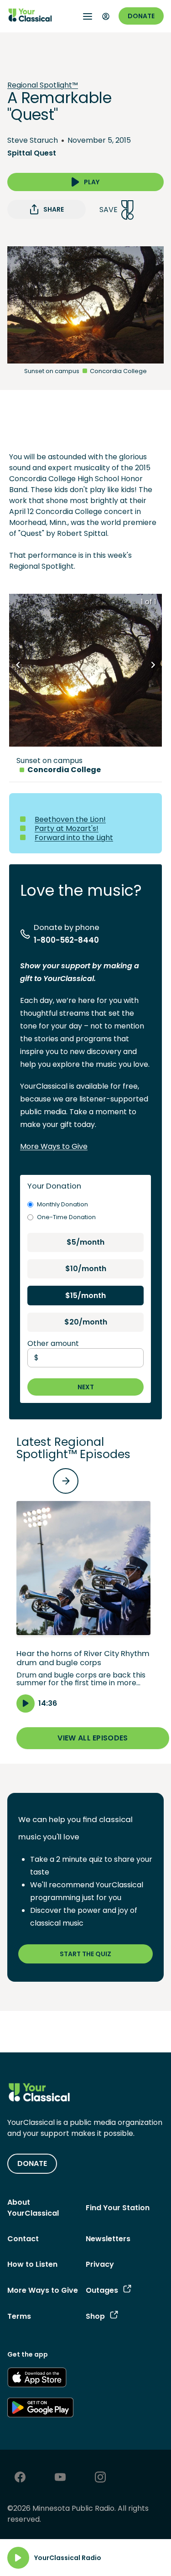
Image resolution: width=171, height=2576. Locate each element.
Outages (102, 2290)
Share (54, 209)
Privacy (100, 2264)
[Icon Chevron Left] (18, 665)
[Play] (18, 2558)
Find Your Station (118, 2208)
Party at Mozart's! (67, 828)
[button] (83, 1607)
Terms (19, 2316)
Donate (141, 16)
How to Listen (32, 2264)
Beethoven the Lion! (70, 819)
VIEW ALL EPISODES (93, 1738)
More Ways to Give (54, 1146)
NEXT (86, 1387)
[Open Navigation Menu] (88, 16)
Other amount (53, 1343)
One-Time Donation (66, 1217)
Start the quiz (85, 1954)
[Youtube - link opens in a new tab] (60, 2478)
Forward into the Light (74, 838)
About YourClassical (33, 2208)
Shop (95, 2316)
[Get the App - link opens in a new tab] (37, 2379)
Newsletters (108, 2239)
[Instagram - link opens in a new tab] (100, 2478)
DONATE (32, 2163)
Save (109, 210)
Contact (23, 2239)
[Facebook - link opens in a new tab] (20, 2478)
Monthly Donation (62, 1204)
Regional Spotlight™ (43, 85)
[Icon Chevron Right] (153, 665)
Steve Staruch (33, 140)
